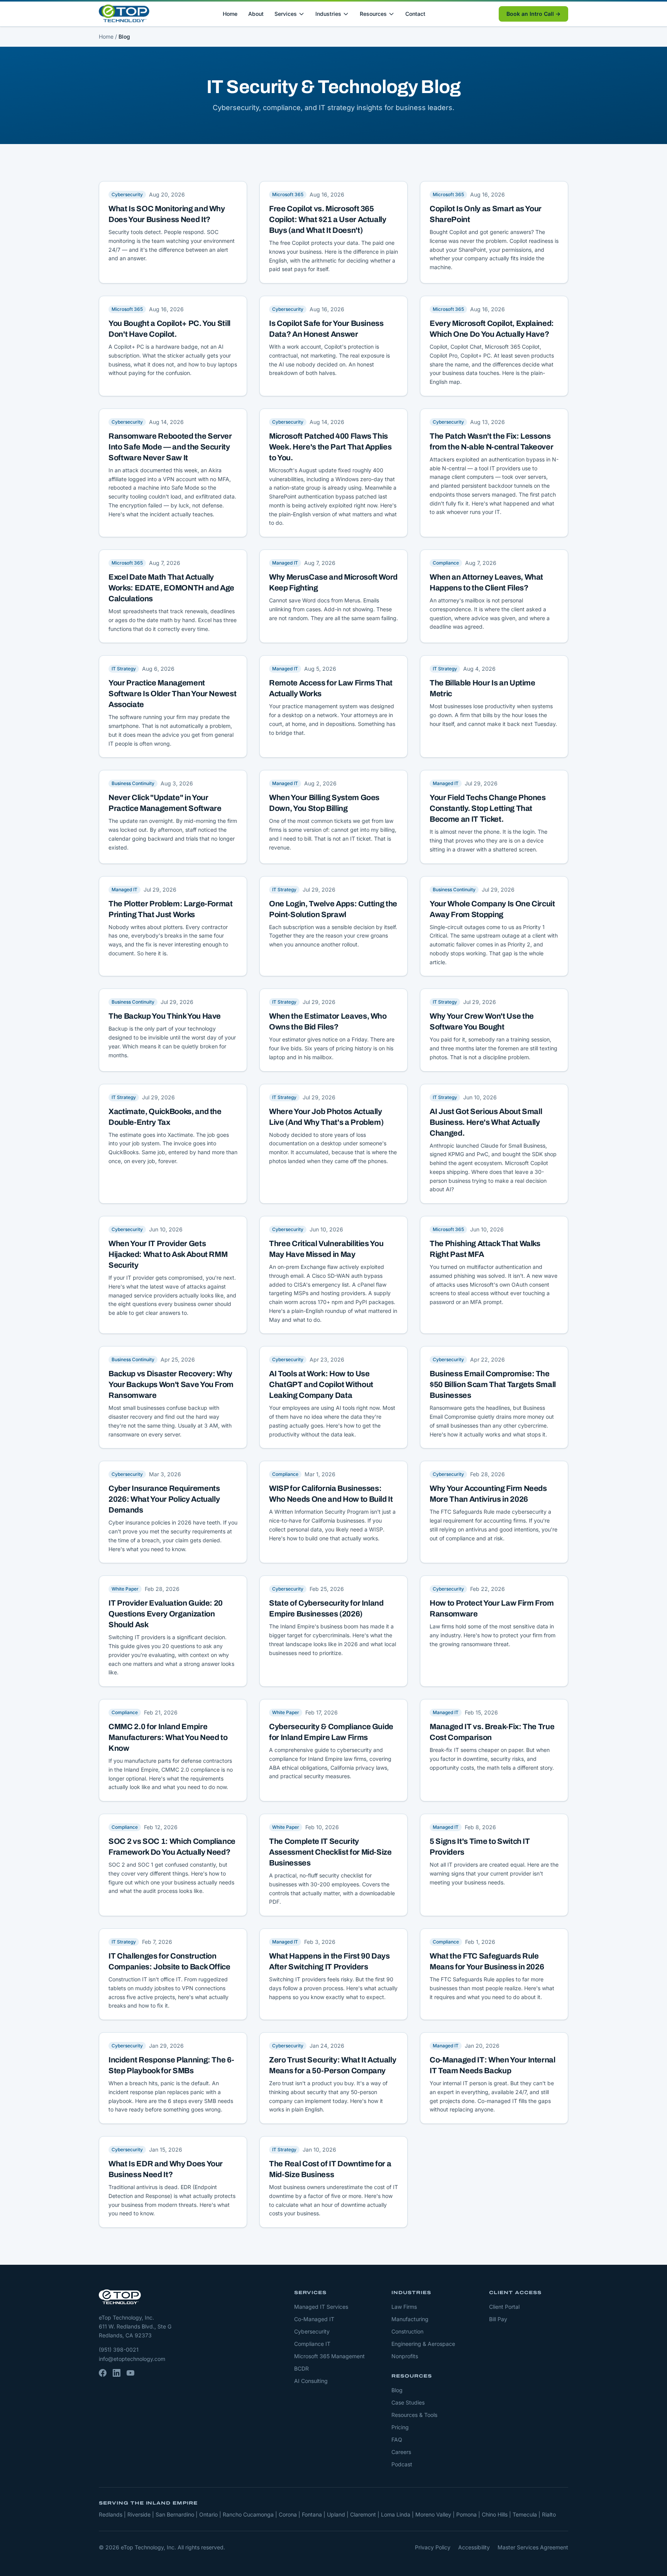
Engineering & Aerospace (423, 2344)
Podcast (402, 2464)
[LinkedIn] (117, 2373)
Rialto (549, 2514)
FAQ (397, 2439)
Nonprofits (405, 2356)
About (256, 14)
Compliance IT (312, 2344)
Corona (288, 2514)
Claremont (363, 2514)
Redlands (111, 2514)
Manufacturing (410, 2319)
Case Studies (408, 2402)
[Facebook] (103, 2373)
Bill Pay (498, 2319)
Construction (407, 2331)
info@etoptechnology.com (132, 2359)
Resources (373, 14)
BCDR (301, 2368)
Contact (415, 14)
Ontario (208, 2514)
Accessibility (474, 2547)
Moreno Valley (433, 2514)
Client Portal (504, 2307)
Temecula (525, 2514)
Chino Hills (495, 2514)
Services (286, 14)
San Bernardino (175, 2514)
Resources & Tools (414, 2415)
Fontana (312, 2514)
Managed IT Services (321, 2307)
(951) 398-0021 (119, 2350)
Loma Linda (396, 2514)
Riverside (139, 2514)
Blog (397, 2390)
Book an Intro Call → (533, 14)
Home (230, 14)
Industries (328, 14)
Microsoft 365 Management (329, 2356)
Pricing (400, 2427)
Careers (401, 2452)
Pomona (466, 2514)
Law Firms (404, 2307)
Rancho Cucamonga (248, 2514)
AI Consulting (311, 2381)
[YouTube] (130, 2373)
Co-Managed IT (314, 2319)
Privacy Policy (433, 2547)
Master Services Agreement (533, 2547)
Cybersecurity (312, 2331)
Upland (336, 2514)
